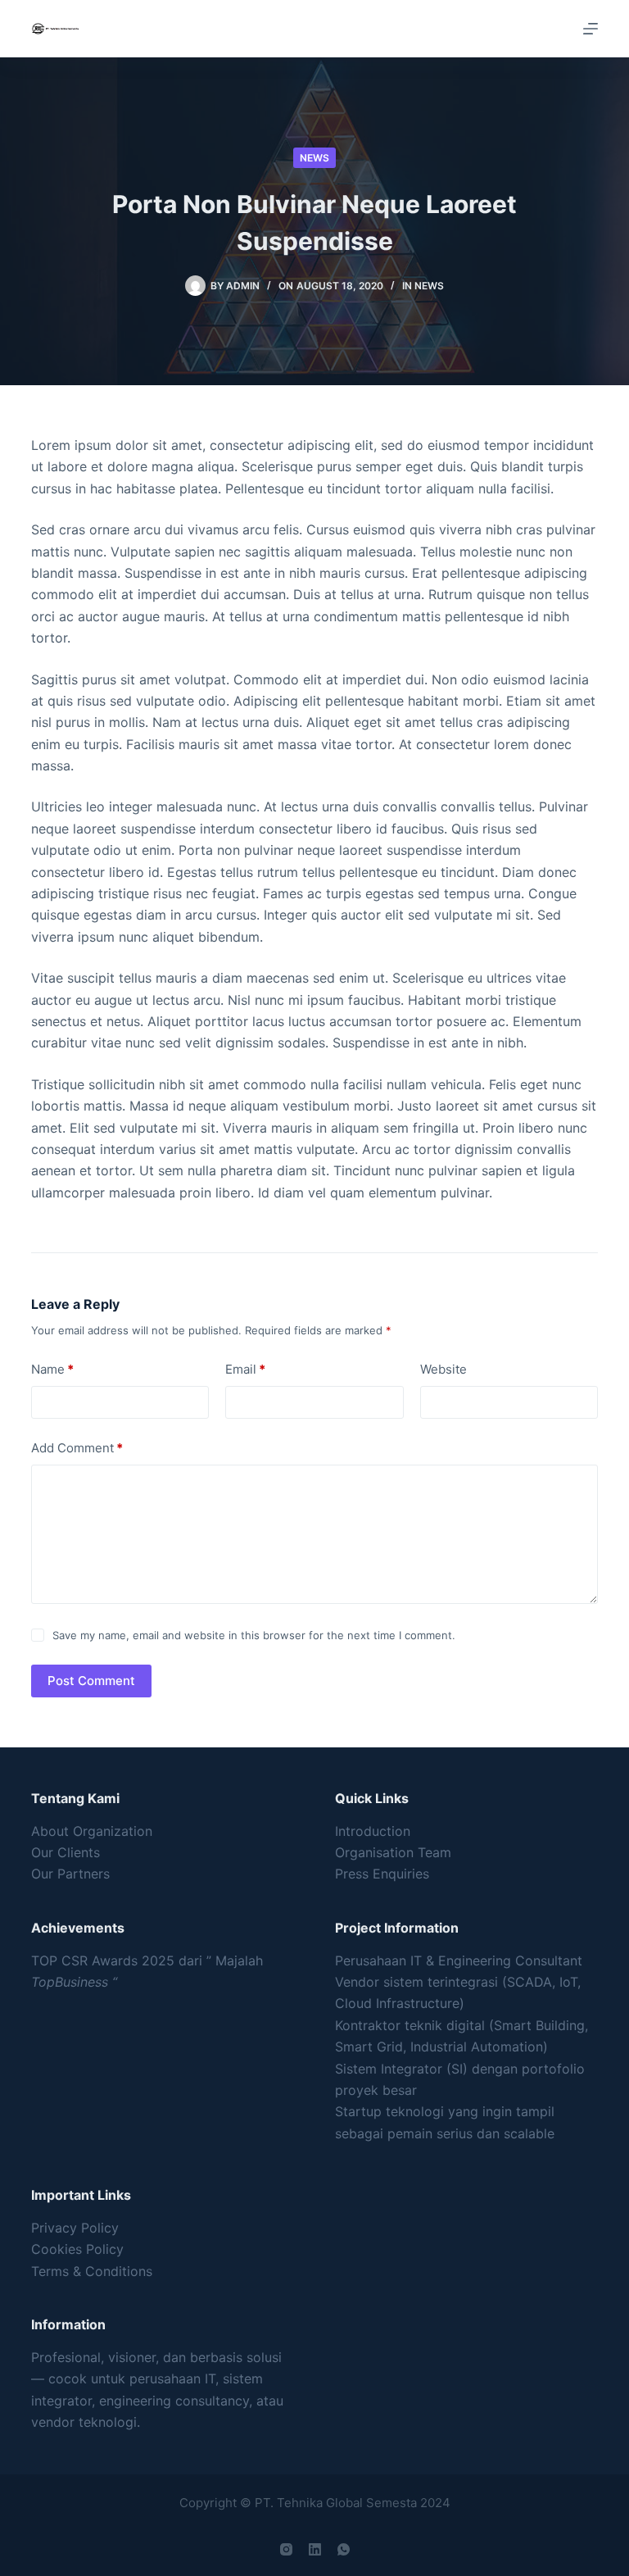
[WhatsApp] (344, 2549)
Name (52, 1369)
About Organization (92, 1831)
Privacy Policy (75, 2228)
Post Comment (91, 1681)
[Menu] (591, 29)
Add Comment (77, 1448)
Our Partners (70, 1874)
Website (443, 1369)
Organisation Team (393, 1852)
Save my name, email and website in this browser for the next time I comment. (254, 1635)
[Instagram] (286, 2549)
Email (245, 1369)
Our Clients (66, 1852)
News (314, 158)
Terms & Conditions (92, 2271)
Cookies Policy (77, 2249)
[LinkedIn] (315, 2549)
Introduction (373, 1831)
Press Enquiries (382, 1874)
